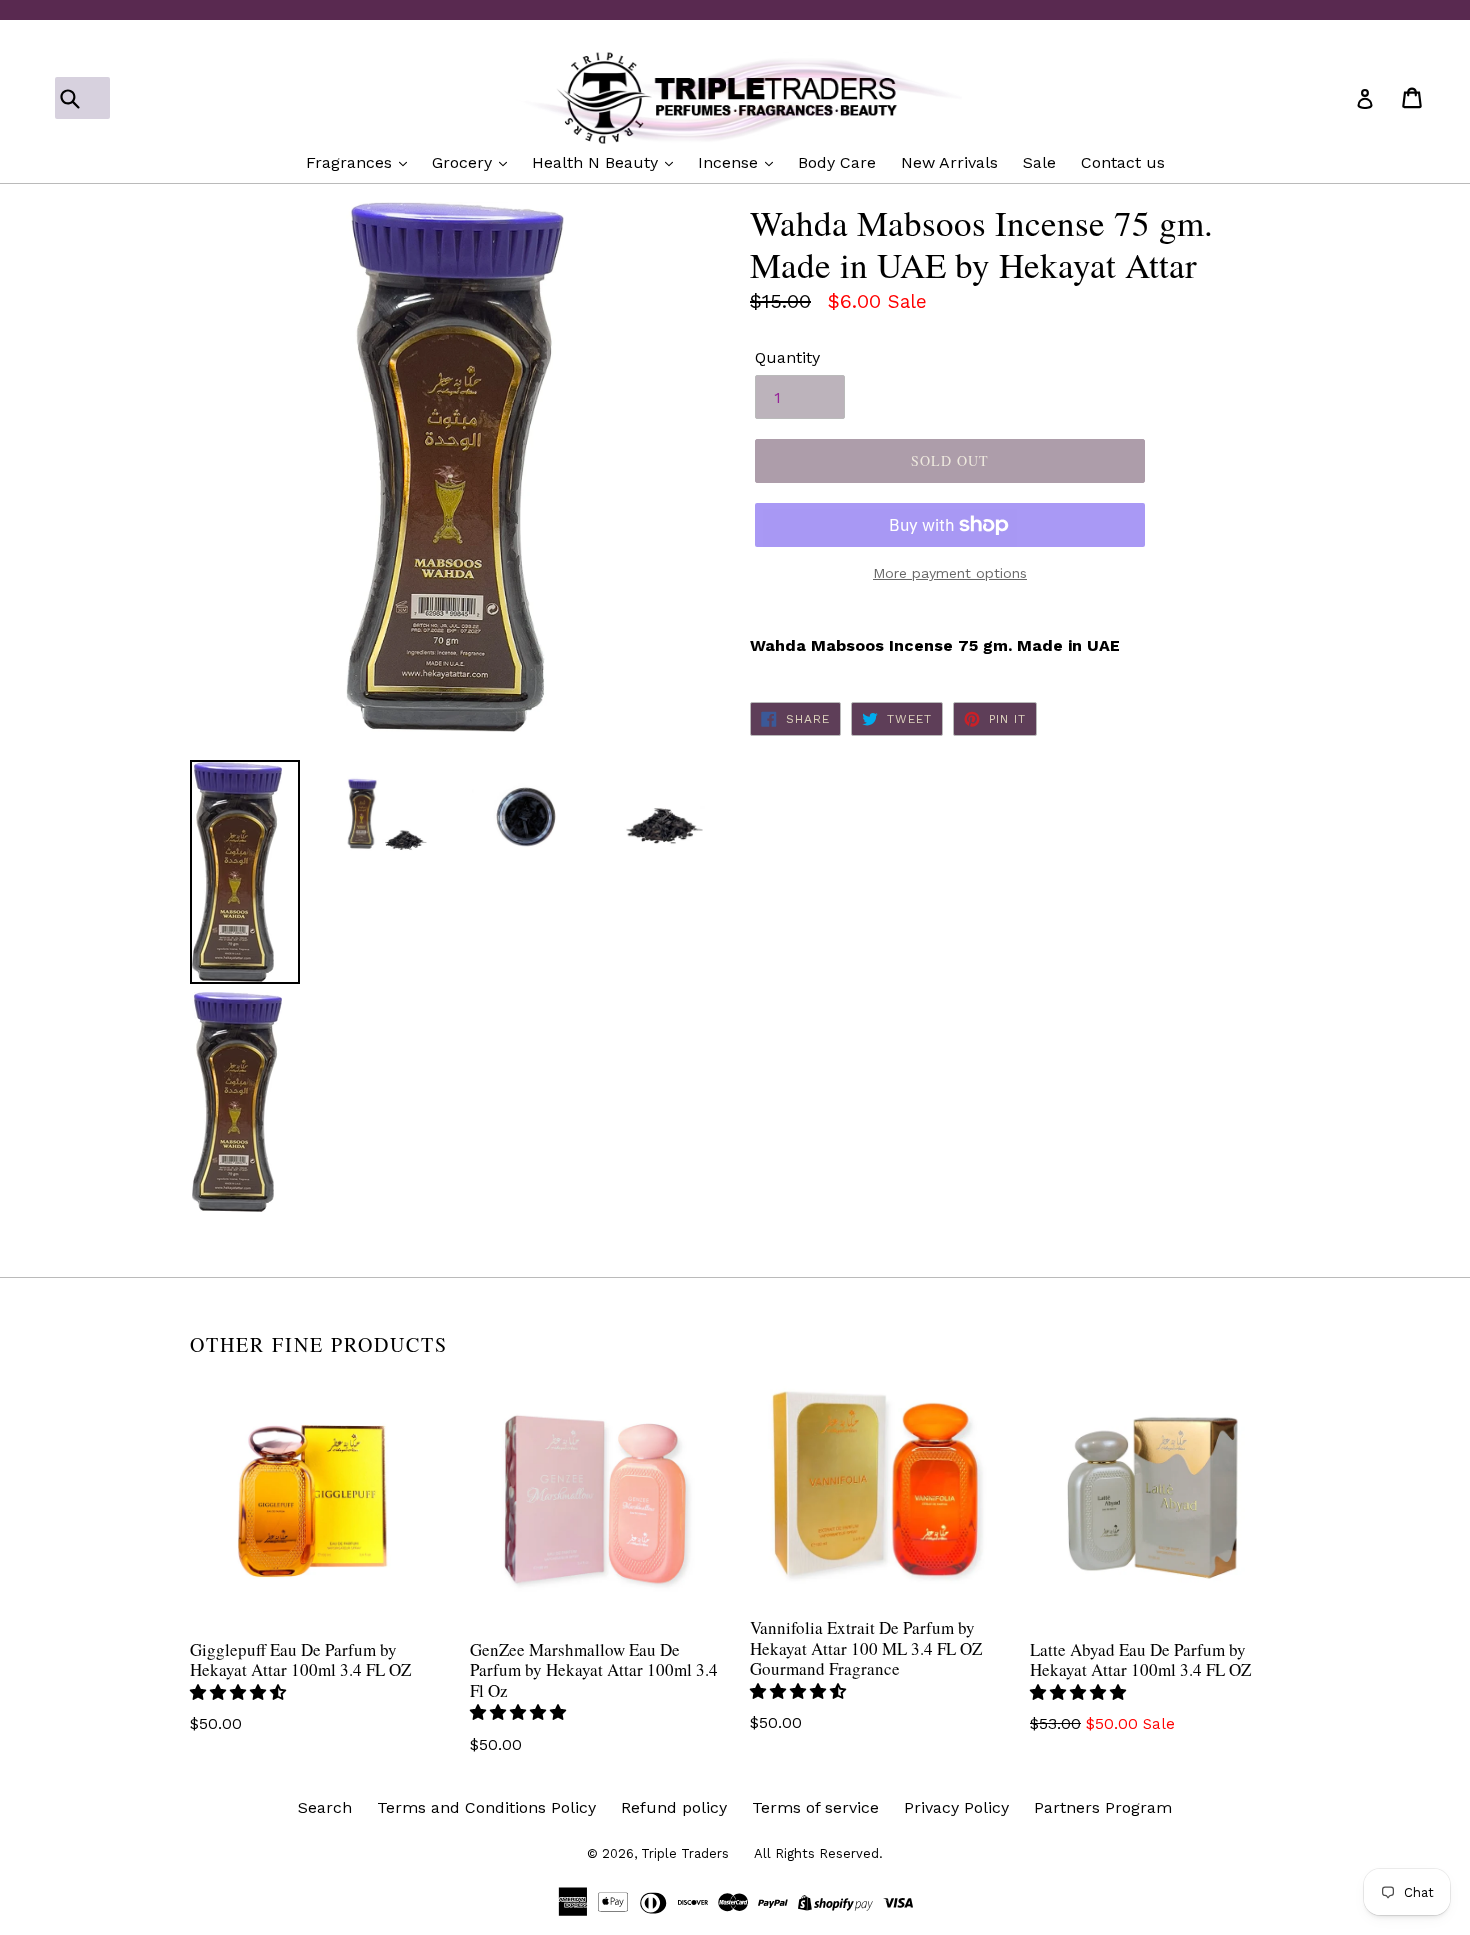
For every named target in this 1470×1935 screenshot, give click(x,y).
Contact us (1123, 162)
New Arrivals (949, 162)
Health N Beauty (597, 162)
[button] (240, 1692)
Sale (1039, 162)
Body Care (837, 162)
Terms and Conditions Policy (486, 1807)
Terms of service (815, 1807)
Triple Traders (685, 1853)
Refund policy (674, 1807)
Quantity (787, 357)
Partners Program (1103, 1807)
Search (325, 1807)
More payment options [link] (950, 573)
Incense (730, 162)
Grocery (464, 162)
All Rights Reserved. (818, 1853)
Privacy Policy (956, 1807)
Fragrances (351, 162)
